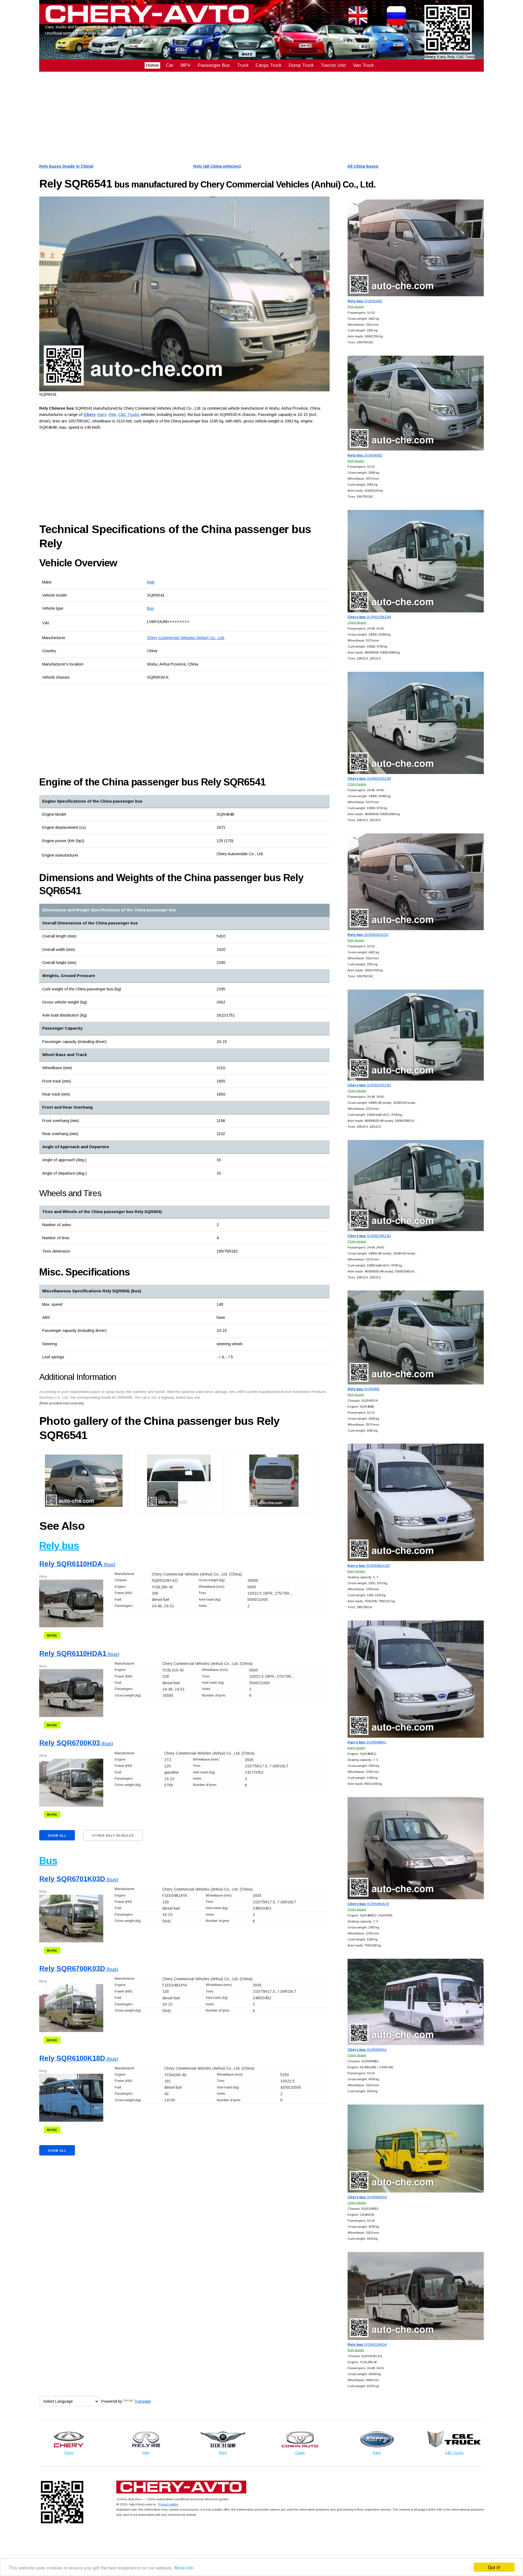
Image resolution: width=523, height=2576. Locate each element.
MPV (186, 65)
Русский (396, 28)
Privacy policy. (168, 2504)
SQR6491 (364, 1389)
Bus (150, 608)
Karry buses (356, 1571)
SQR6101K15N (369, 778)
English (358, 28)
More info (184, 2567)
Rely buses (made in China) (66, 166)
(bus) (77, 1564)
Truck (243, 65)
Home (152, 65)
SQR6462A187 (369, 1566)
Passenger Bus (214, 65)
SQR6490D (365, 455)
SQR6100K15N (369, 617)
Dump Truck (301, 65)
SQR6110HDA (367, 2344)
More (52, 1635)
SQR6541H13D (368, 935)
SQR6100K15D (369, 1236)
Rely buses (356, 306)
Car (170, 65)
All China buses (363, 166)
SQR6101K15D (369, 1085)
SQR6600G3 (367, 2197)
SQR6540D (365, 301)
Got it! (494, 2567)
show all (57, 1836)
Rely (151, 582)
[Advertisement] (203, 117)
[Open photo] (184, 294)
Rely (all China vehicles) (217, 166)
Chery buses (357, 622)
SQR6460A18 (368, 1904)
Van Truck (363, 65)
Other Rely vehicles (113, 1836)
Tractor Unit (333, 65)
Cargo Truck (268, 65)
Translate (143, 2401)
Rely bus (59, 1546)
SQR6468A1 (367, 1742)
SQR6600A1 (367, 2050)
